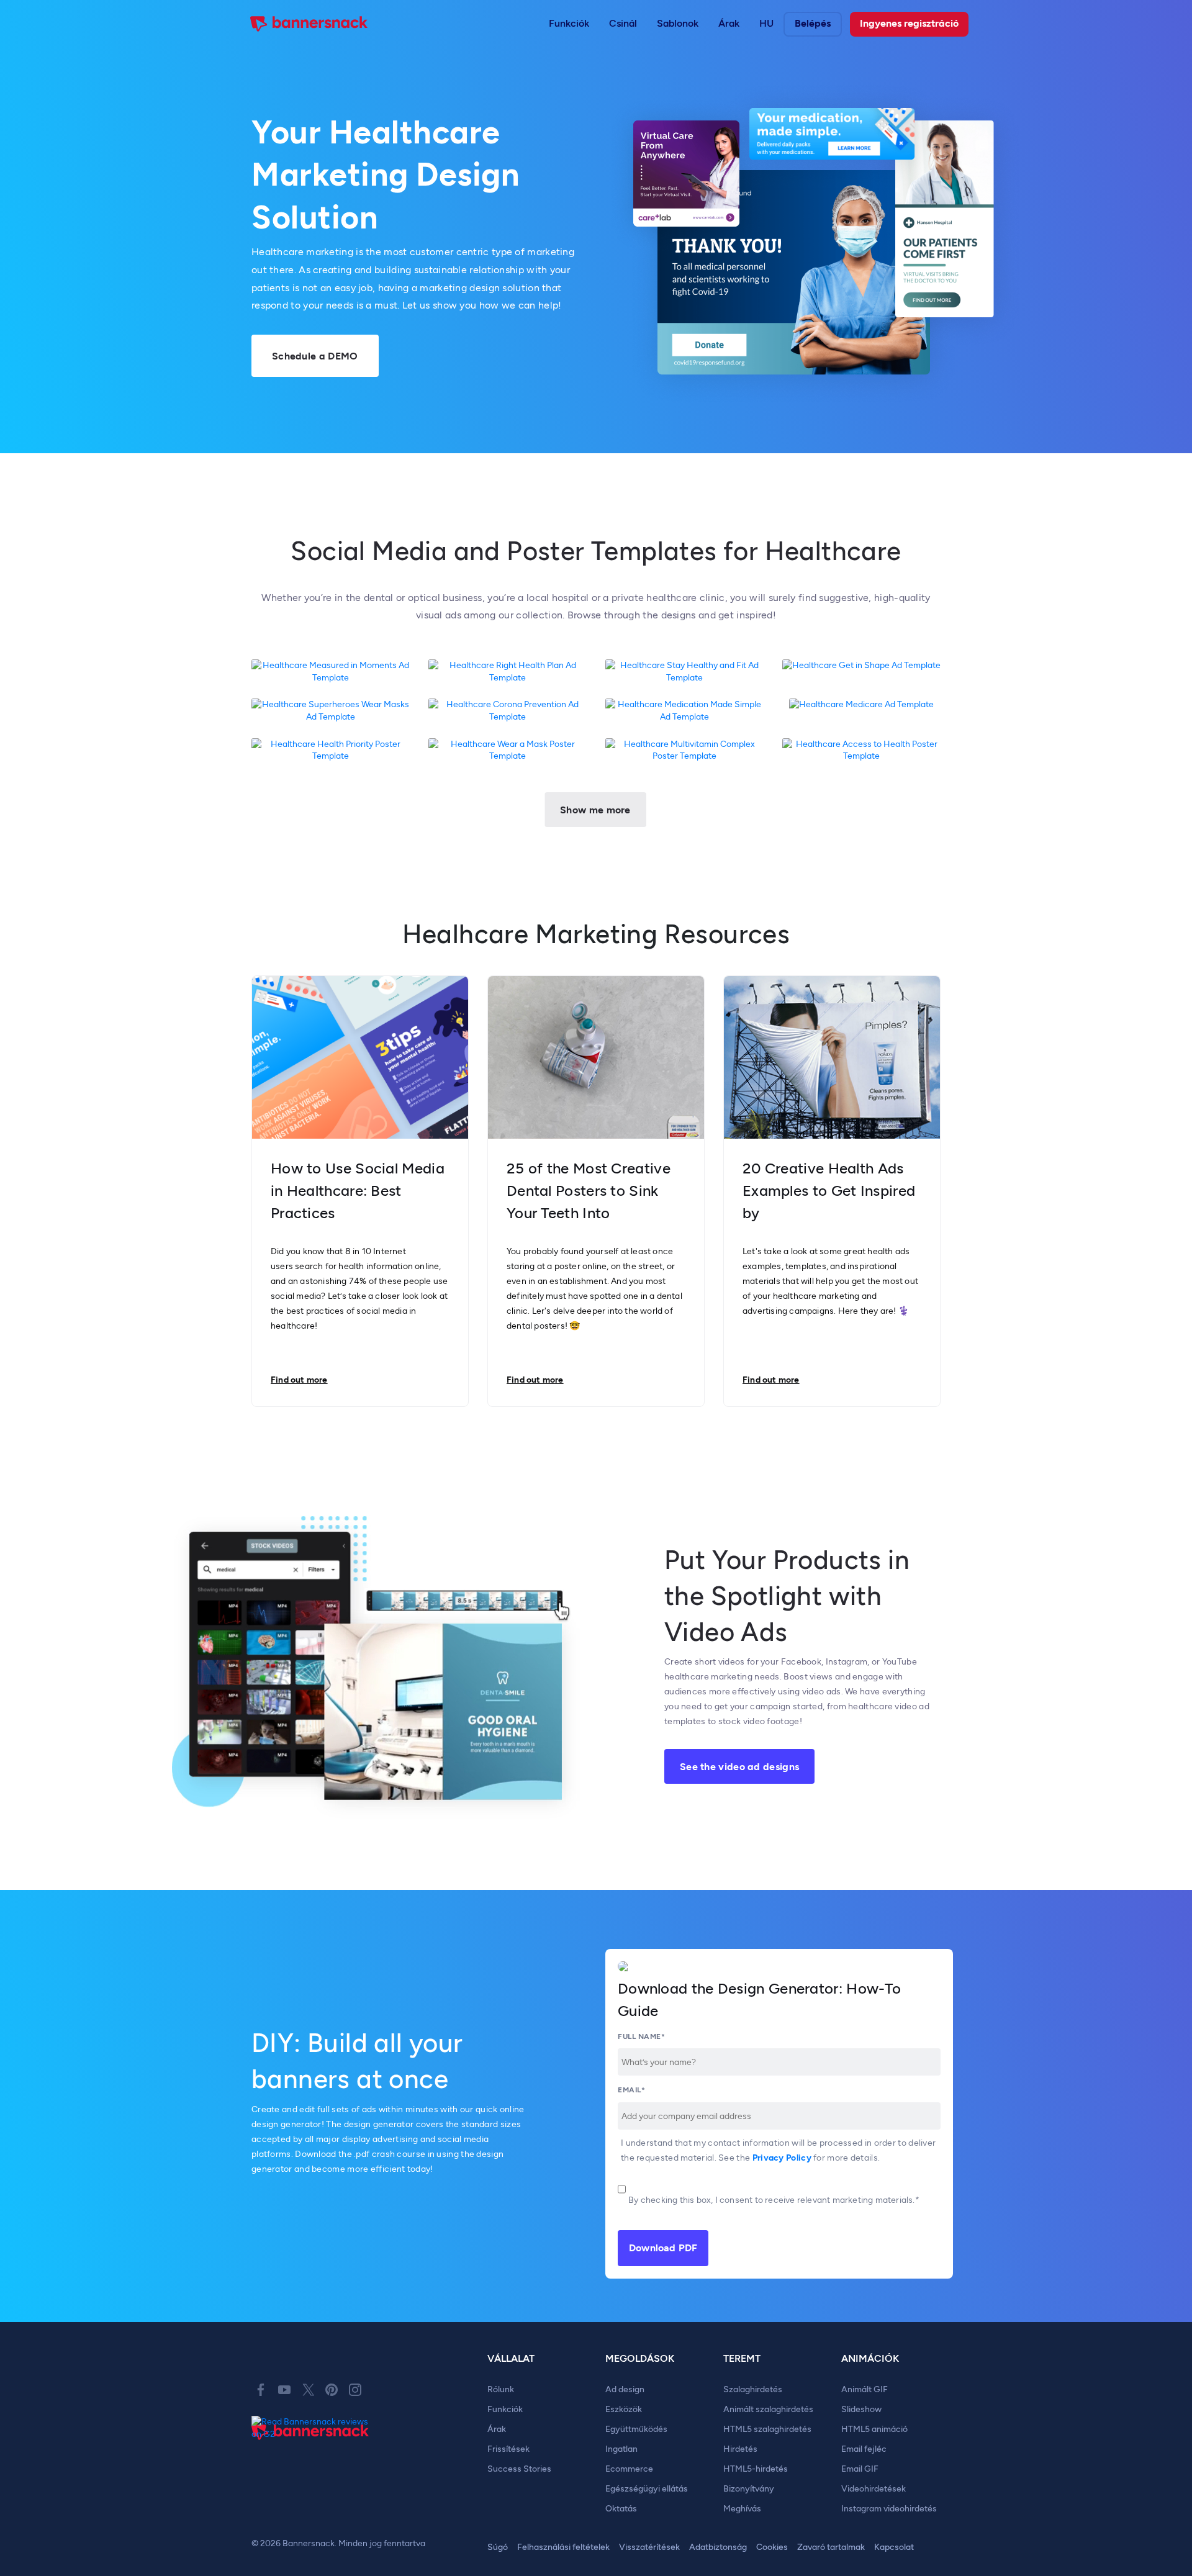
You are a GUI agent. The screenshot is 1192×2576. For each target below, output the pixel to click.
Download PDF (663, 2248)
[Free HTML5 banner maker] (310, 2446)
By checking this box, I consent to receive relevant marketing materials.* (774, 2200)
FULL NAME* (641, 2036)
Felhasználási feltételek (563, 2547)
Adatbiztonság (718, 2547)
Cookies (772, 2547)
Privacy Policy (782, 2158)
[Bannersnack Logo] (309, 24)
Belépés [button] (813, 23)
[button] (569, 24)
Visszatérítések (649, 2547)
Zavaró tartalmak (831, 2547)
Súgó (498, 2547)
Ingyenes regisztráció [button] (909, 23)
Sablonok (678, 23)
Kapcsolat (894, 2547)
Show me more (595, 810)
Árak (729, 23)
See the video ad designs (739, 1767)
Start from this (331, 672)
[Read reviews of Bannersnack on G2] (314, 2428)
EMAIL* (631, 2090)
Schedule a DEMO (315, 356)
